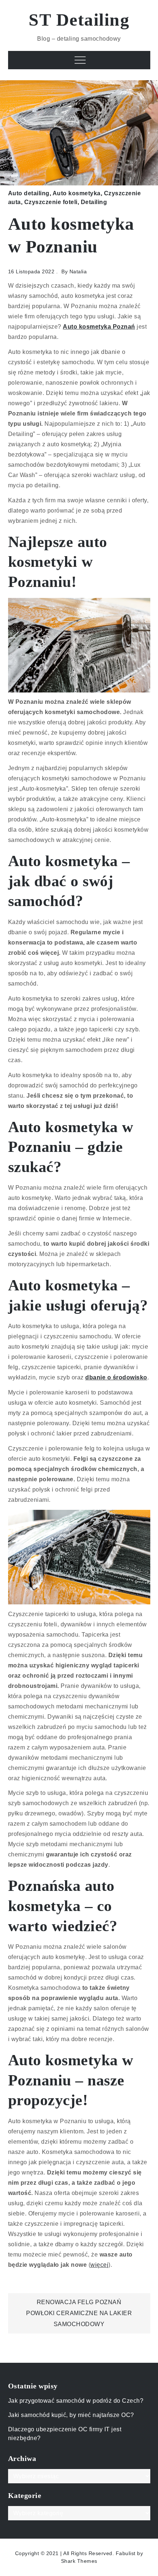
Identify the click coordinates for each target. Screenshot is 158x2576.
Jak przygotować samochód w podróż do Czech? (76, 2401)
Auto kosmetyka (77, 193)
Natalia (78, 271)
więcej (99, 2265)
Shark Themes (79, 2561)
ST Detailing (79, 20)
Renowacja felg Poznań (79, 2302)
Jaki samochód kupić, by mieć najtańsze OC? (71, 2415)
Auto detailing (29, 193)
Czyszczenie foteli (51, 202)
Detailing (94, 202)
